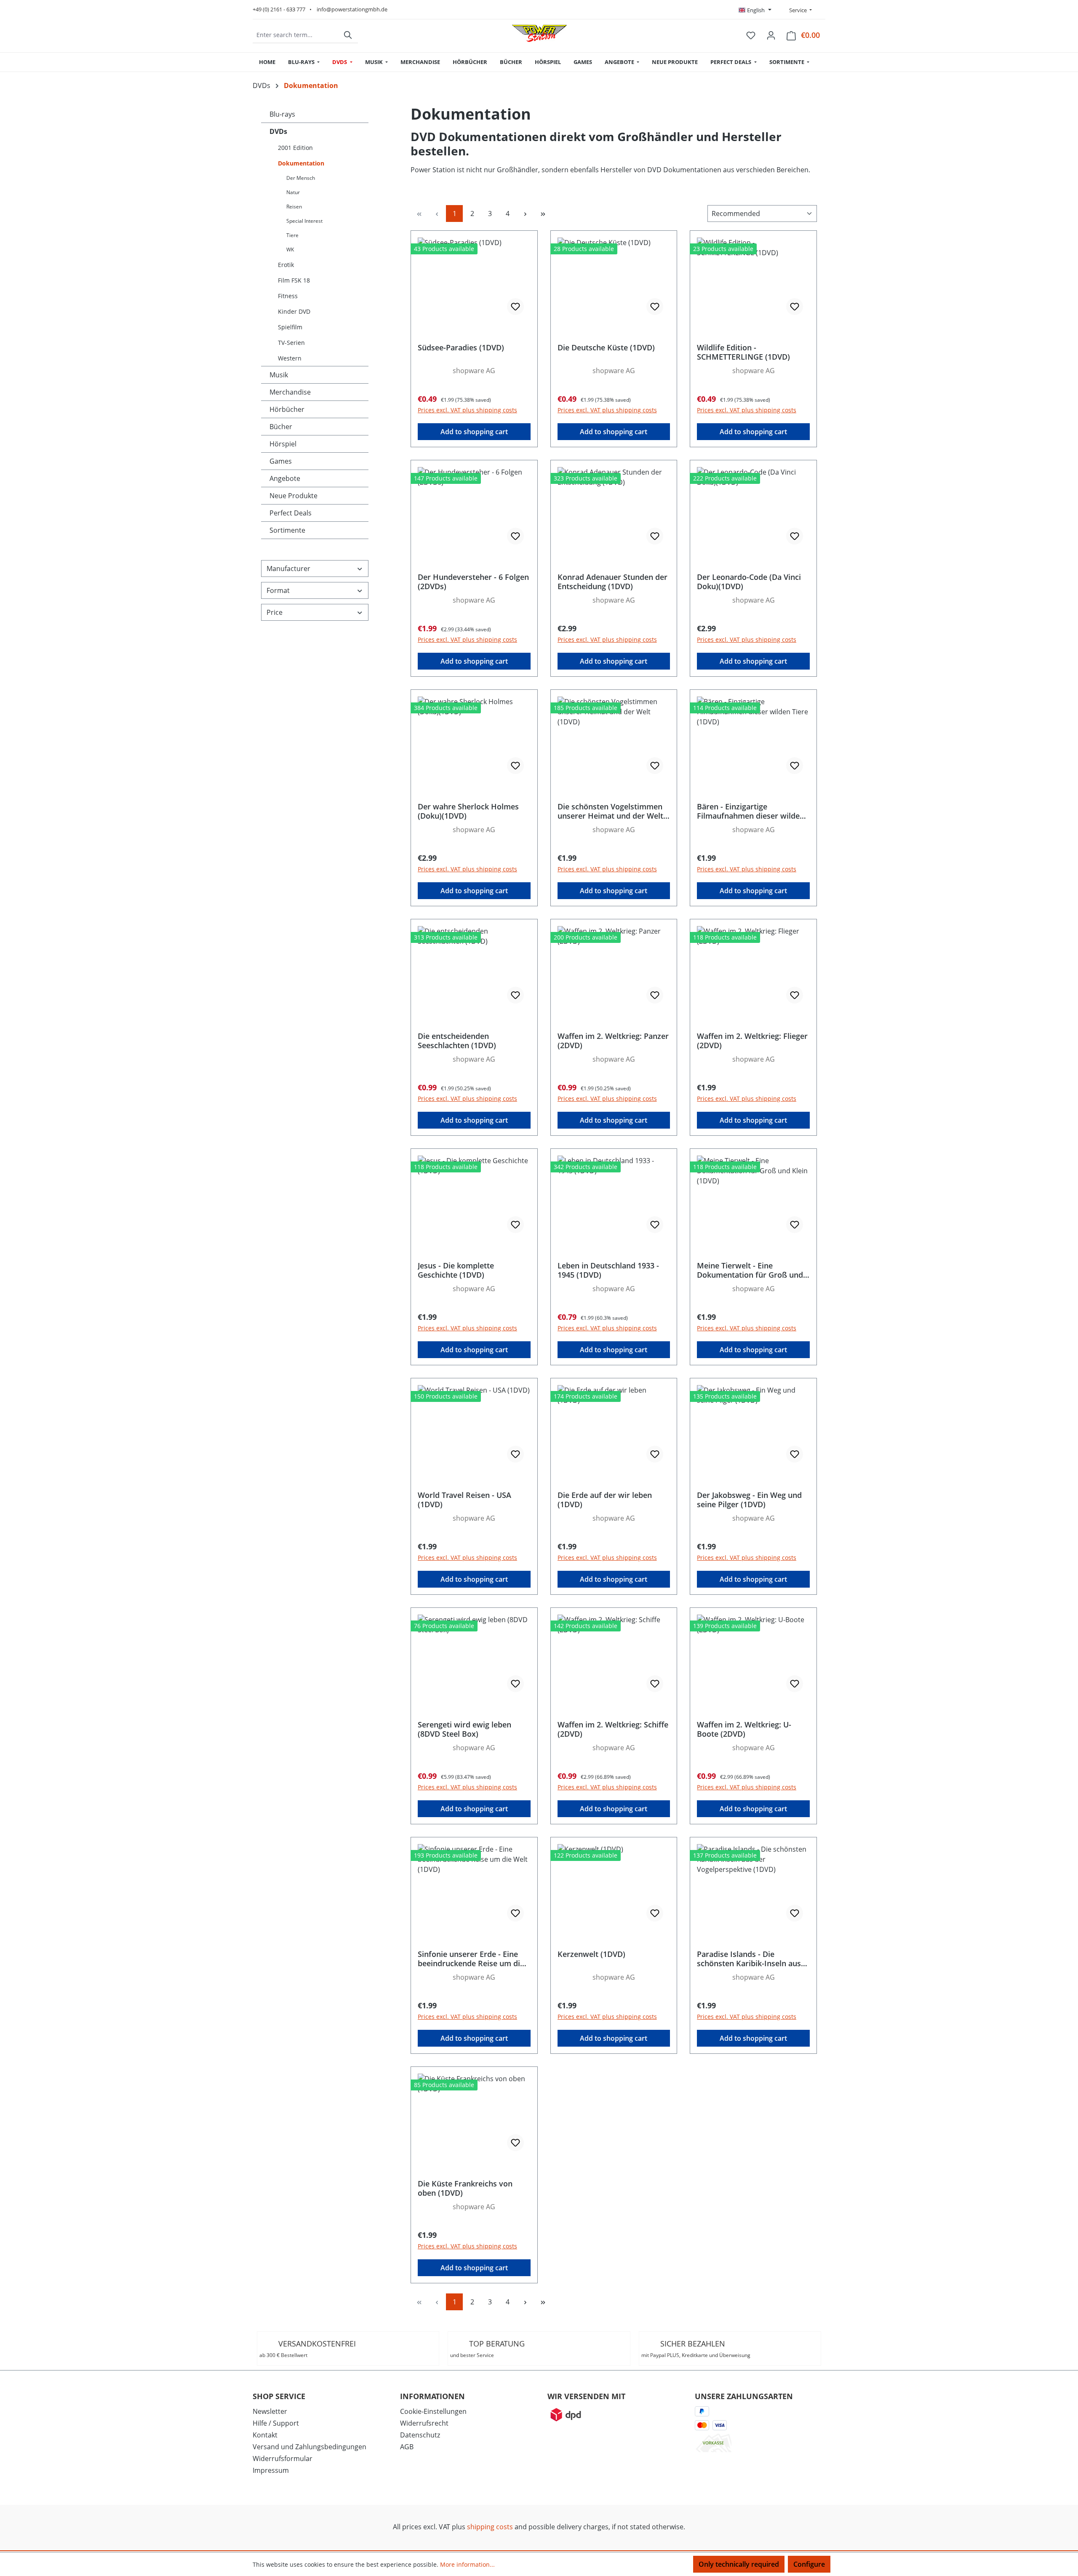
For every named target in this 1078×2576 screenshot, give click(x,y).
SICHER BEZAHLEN (696, 2349)
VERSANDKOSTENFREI (308, 2349)
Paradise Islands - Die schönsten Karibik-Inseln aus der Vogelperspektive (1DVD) (749, 1959)
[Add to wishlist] (515, 307)
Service (797, 10)
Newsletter (270, 2411)
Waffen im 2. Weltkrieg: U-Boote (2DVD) (744, 1729)
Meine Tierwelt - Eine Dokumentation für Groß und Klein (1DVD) (750, 1270)
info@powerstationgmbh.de (352, 9)
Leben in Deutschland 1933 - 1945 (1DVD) (608, 1270)
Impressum (271, 2470)
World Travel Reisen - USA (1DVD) (464, 1500)
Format (278, 590)
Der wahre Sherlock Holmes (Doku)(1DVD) (468, 811)
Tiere (292, 235)
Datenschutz (420, 2435)
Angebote (285, 478)
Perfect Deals (291, 513)
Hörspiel (283, 444)
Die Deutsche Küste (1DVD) (606, 348)
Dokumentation (301, 163)
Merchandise (290, 392)
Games (281, 461)
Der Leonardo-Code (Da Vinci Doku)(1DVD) (749, 582)
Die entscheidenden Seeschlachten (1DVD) (457, 1041)
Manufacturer (288, 569)
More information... (467, 2564)
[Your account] (771, 35)
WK (290, 250)
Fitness (288, 296)
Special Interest (304, 221)
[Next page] (525, 214)
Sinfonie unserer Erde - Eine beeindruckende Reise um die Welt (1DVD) (471, 1959)
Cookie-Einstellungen (433, 2411)
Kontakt (265, 2435)
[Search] (348, 35)
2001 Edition (295, 148)
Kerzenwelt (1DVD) (591, 1954)
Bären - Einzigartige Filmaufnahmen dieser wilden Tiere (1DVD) (751, 811)
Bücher (281, 427)
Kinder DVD (294, 311)
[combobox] (296, 35)
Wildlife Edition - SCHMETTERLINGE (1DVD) (743, 352)
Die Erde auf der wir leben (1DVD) (605, 1500)
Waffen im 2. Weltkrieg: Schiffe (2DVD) (613, 1729)
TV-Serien (291, 343)
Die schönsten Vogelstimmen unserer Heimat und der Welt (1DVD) (610, 811)
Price (275, 612)
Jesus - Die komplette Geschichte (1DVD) (456, 1270)
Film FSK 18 (294, 280)
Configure (809, 2564)
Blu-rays (282, 114)
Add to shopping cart (474, 432)
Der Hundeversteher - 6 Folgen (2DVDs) (473, 582)
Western (290, 358)
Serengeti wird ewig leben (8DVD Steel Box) (464, 1729)
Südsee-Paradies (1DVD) (461, 348)
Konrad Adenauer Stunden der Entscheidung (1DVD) (612, 582)
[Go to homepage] (539, 33)
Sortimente (287, 530)
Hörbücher (287, 409)
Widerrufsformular (283, 2459)
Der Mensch (301, 178)
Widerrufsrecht (424, 2423)
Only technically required (739, 2564)
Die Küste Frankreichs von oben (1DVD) (465, 2188)
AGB (407, 2447)
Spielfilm (290, 327)
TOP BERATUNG (487, 2349)
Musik (279, 375)
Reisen (294, 207)
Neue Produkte (294, 496)
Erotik (286, 265)
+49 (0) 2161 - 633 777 (279, 9)
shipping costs (490, 2527)
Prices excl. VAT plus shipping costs (467, 410)
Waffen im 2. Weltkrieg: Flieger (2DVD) (752, 1041)
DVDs (278, 131)
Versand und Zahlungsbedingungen (310, 2447)
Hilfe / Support (276, 2423)
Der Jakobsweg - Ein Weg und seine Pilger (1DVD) (749, 1500)
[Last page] (543, 214)
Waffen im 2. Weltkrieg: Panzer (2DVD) (613, 1041)
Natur (293, 192)
